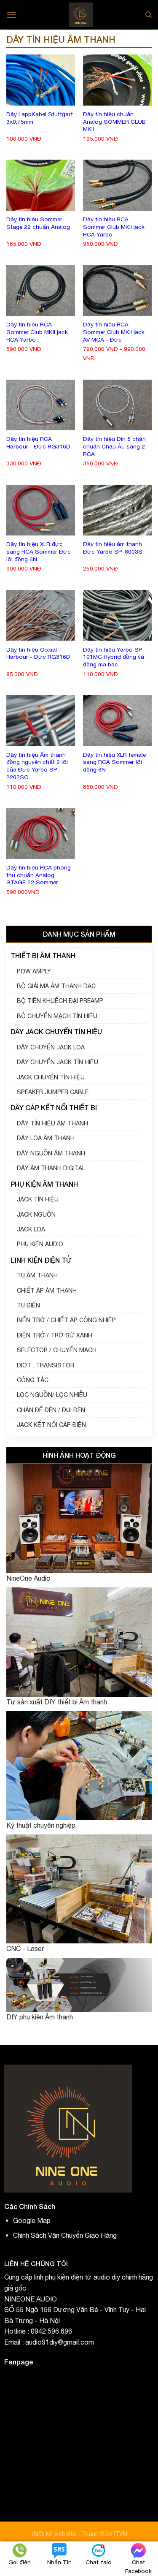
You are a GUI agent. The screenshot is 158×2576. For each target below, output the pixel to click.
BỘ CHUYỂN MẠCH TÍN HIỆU (57, 1016)
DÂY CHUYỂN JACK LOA (51, 1047)
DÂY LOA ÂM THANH (46, 1138)
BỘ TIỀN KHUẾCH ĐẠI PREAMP (60, 1001)
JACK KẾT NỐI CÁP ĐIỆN (51, 1425)
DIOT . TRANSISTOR (46, 1365)
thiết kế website (55, 2534)
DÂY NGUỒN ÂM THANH (51, 1153)
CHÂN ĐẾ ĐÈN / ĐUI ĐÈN (51, 1410)
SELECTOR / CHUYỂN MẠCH (57, 1350)
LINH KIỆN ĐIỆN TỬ (41, 1260)
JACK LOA (31, 1229)
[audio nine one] (81, 15)
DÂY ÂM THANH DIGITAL (51, 1168)
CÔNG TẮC (33, 1380)
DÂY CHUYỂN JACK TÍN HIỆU (58, 1062)
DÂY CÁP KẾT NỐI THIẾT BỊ (54, 1107)
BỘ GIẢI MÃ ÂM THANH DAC (56, 986)
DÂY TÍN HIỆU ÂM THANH (52, 1123)
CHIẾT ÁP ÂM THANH (47, 1291)
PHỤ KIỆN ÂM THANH (44, 1184)
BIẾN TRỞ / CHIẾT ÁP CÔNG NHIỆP (66, 1320)
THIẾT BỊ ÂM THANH (43, 955)
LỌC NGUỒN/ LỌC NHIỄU (52, 1395)
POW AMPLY (34, 971)
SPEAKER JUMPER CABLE (53, 1092)
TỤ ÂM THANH (37, 1275)
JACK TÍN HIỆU (38, 1199)
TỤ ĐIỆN (28, 1305)
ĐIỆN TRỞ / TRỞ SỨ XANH (55, 1335)
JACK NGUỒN (36, 1215)
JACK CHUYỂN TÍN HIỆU (51, 1077)
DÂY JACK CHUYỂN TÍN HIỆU (56, 1031)
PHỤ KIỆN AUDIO (40, 1244)
